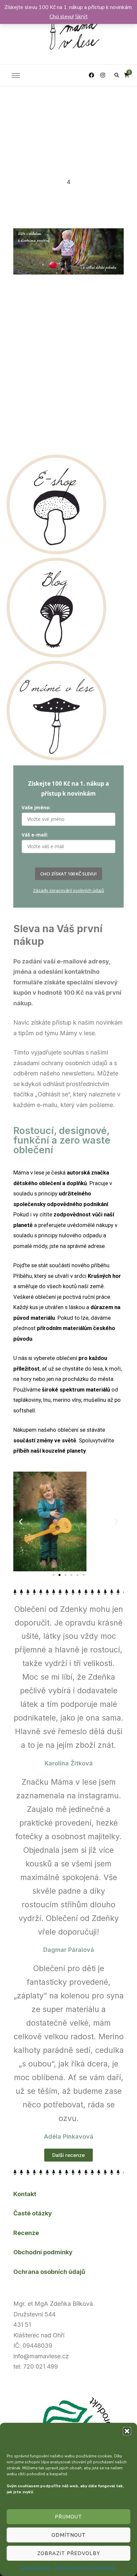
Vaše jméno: (36, 807)
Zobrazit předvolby (69, 2553)
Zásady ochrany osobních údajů (85, 2567)
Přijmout (68, 2517)
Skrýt (81, 17)
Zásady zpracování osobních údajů (68, 890)
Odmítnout (69, 2535)
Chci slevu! (62, 17)
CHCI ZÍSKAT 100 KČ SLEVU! (68, 874)
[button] (127, 2431)
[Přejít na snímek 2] (60, 1575)
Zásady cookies (37, 2567)
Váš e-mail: (35, 835)
